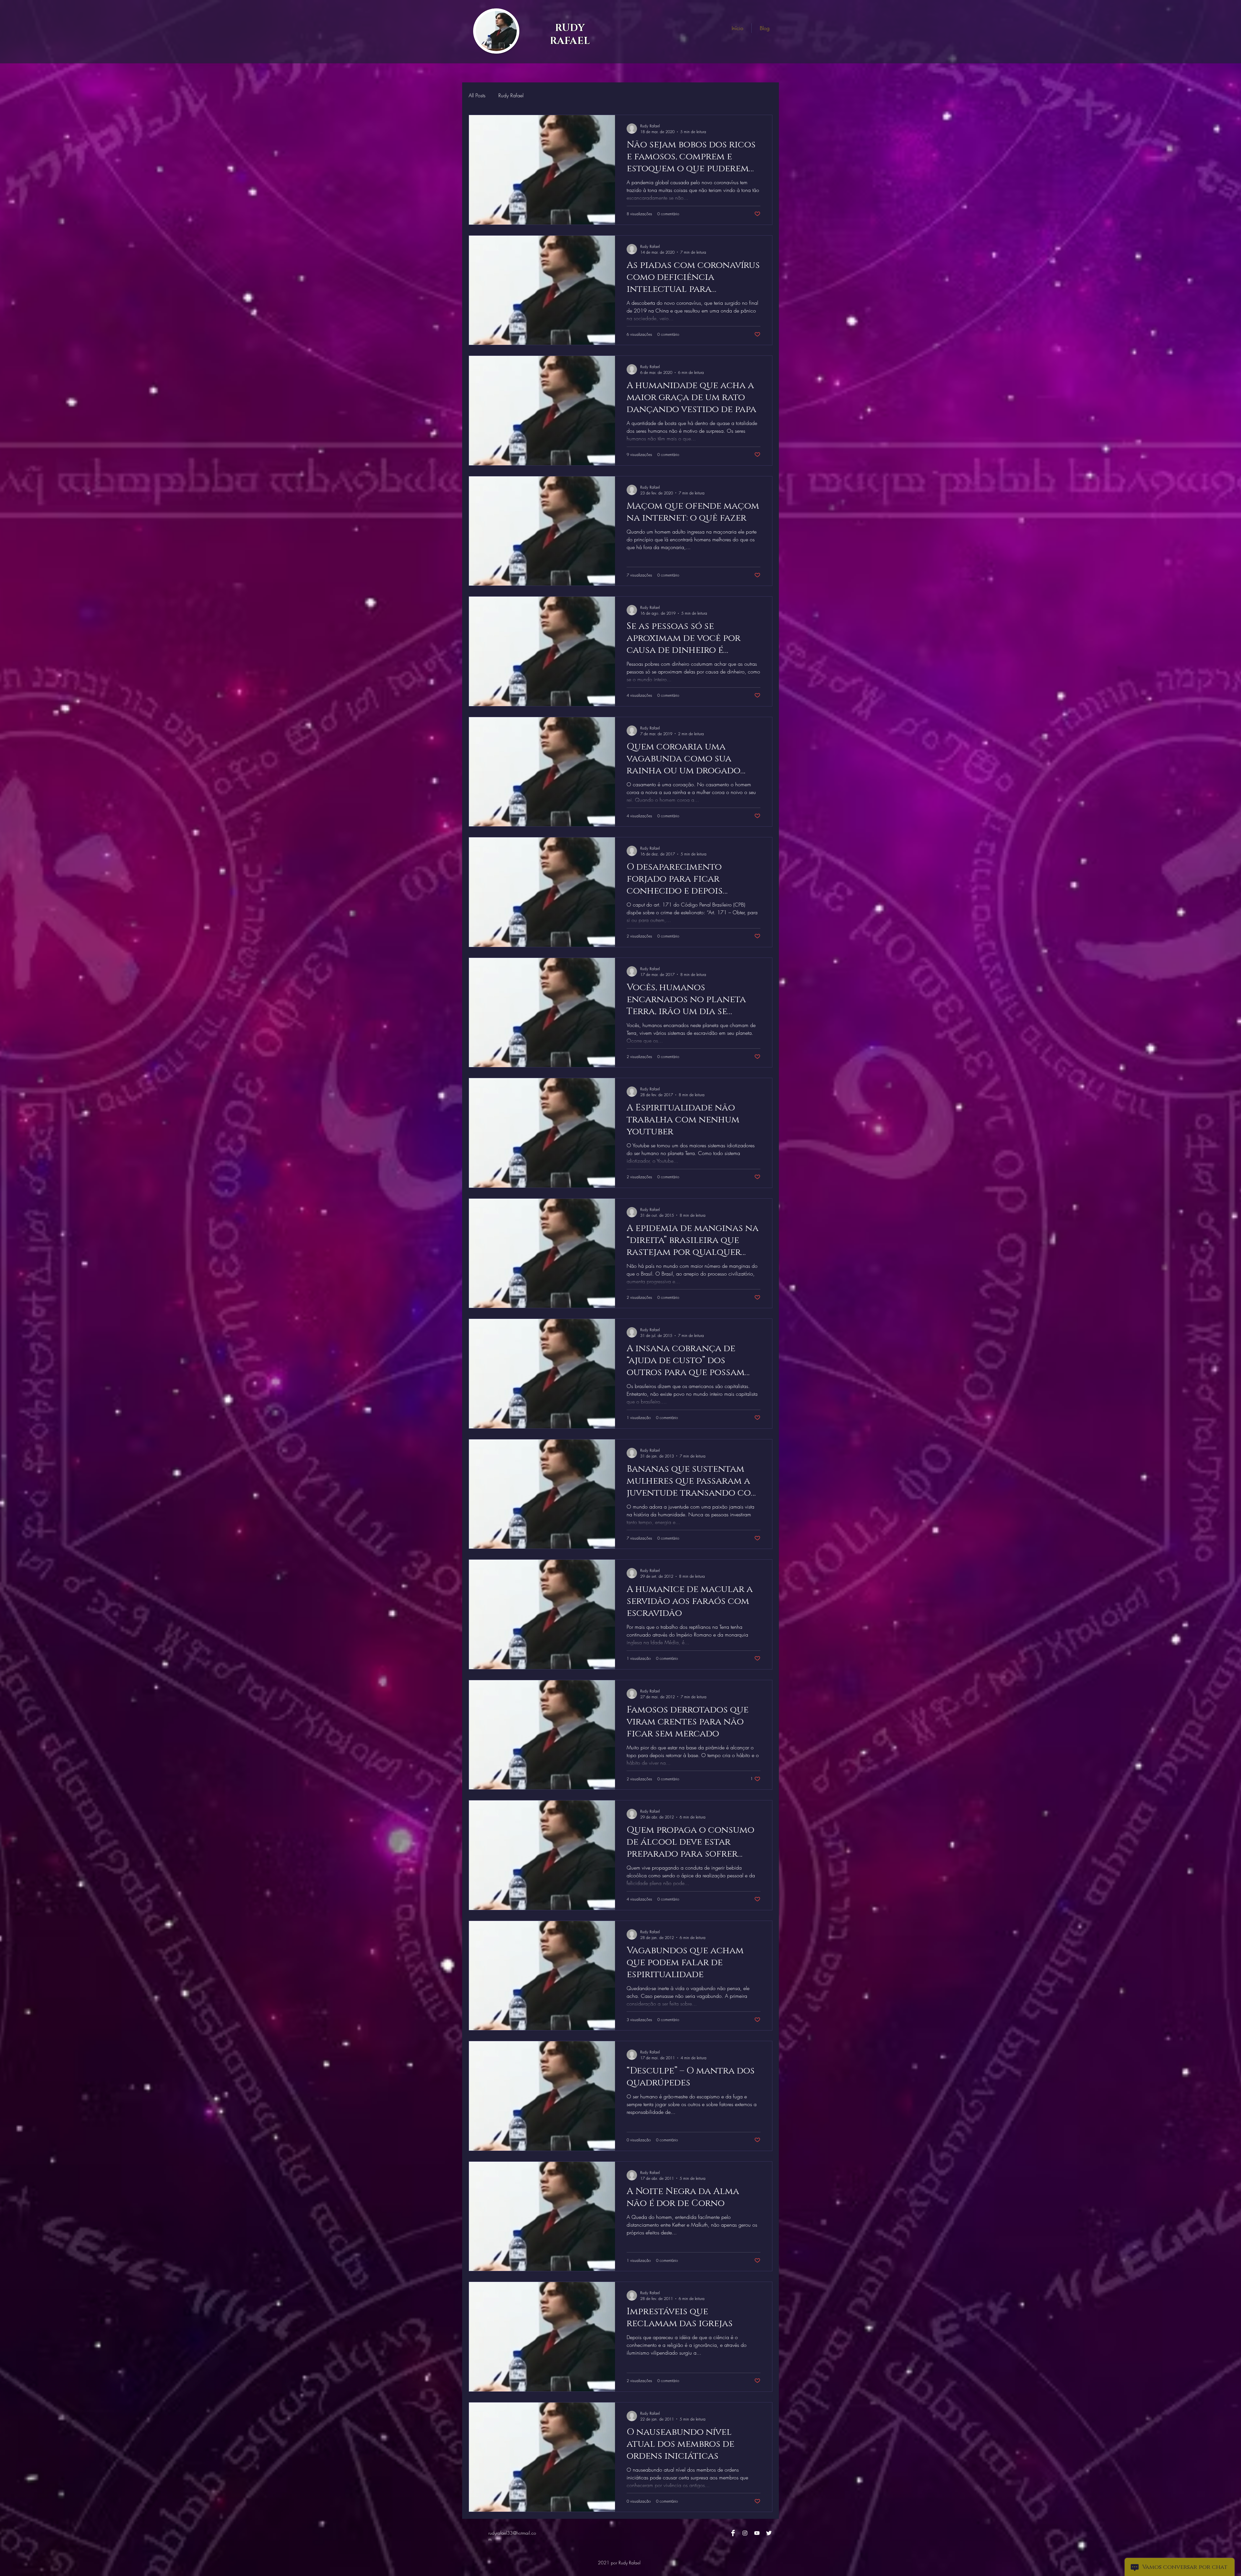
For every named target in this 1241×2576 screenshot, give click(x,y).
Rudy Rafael (511, 95)
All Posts (477, 95)
